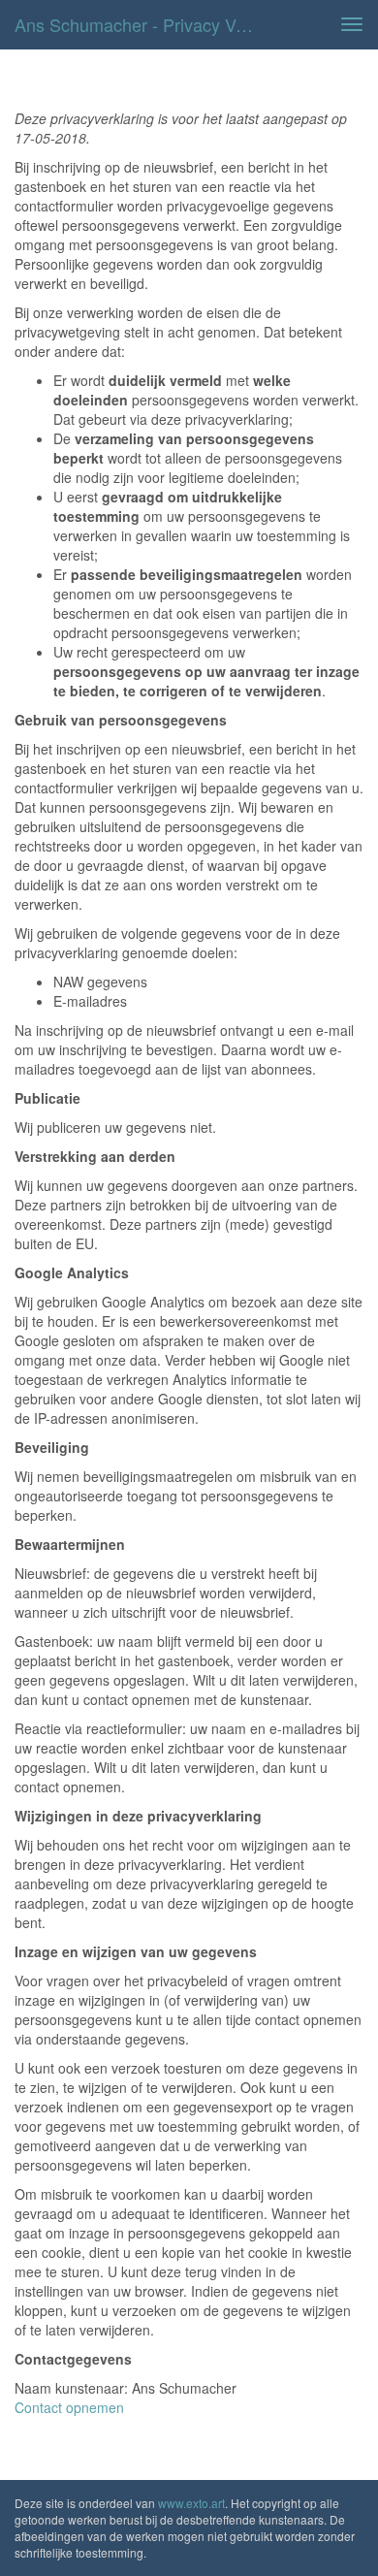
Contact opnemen (69, 2407)
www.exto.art (191, 2503)
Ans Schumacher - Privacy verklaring (144, 24)
